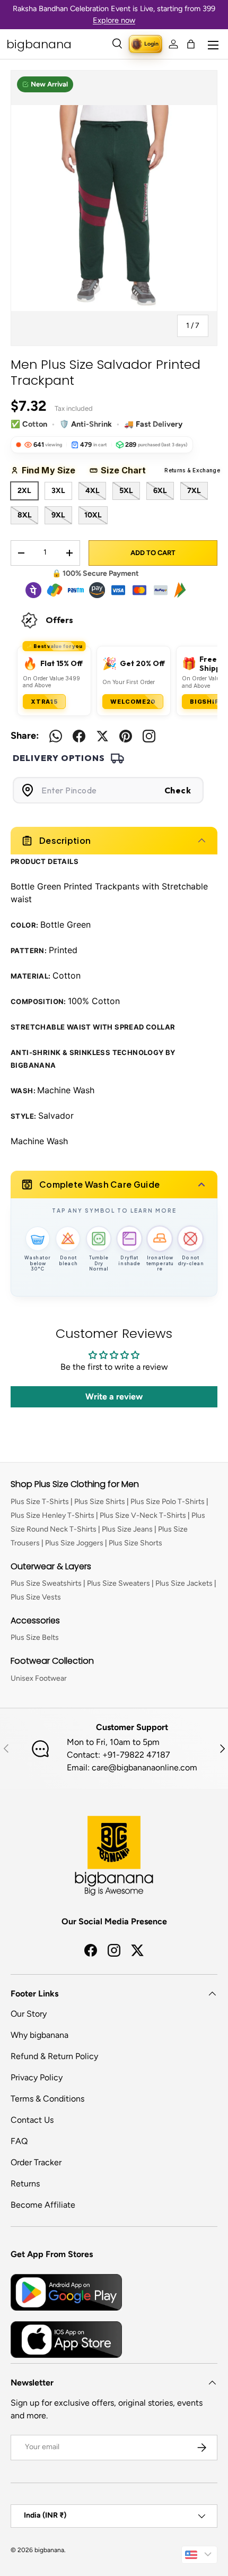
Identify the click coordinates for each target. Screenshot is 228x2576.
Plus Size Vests (36, 1597)
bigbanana (49, 2550)
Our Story (29, 2014)
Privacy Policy (37, 2077)
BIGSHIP (205, 702)
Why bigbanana (40, 2035)
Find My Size (52, 470)
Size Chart (127, 470)
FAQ (19, 2141)
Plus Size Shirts (100, 1502)
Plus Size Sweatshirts (46, 1583)
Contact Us (32, 2120)
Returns (25, 2184)
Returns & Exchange (183, 470)
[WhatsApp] (56, 736)
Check (178, 790)
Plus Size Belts (35, 1637)
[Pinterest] (126, 736)
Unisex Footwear (39, 1678)
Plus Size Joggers (74, 1543)
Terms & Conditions (47, 2099)
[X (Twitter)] (102, 736)
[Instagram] (149, 736)
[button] (191, 44)
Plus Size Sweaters (119, 1583)
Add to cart (153, 553)
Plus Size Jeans (127, 1529)
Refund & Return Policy (54, 2056)
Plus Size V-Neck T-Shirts (143, 1515)
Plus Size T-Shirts (40, 1502)
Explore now (114, 20)
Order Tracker (36, 2162)
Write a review (114, 1397)
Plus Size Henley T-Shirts (52, 1515)
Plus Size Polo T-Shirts (168, 1502)
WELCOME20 (133, 702)
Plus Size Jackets (184, 1583)
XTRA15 (44, 702)
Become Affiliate (43, 2205)
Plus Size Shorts (135, 1543)
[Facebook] (79, 736)
